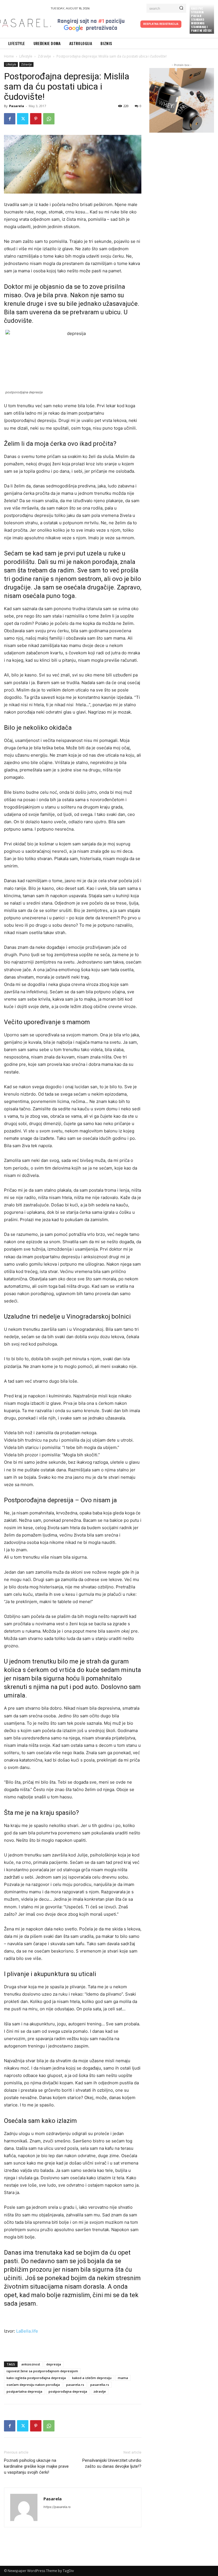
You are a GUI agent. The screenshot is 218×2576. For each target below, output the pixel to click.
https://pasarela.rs (57, 2507)
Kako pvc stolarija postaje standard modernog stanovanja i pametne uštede (201, 19)
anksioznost (31, 2364)
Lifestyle (26, 56)
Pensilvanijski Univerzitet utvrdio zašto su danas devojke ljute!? (112, 2463)
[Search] (181, 8)
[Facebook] (10, 119)
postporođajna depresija (68, 2391)
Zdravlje (44, 56)
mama (123, 2378)
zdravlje (100, 2391)
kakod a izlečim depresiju (92, 2378)
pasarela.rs (75, 2385)
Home (9, 56)
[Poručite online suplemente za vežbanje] (182, 100)
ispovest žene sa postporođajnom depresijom (42, 2371)
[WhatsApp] (49, 119)
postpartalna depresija (24, 2391)
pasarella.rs (100, 2385)
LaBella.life (27, 2331)
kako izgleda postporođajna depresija (36, 2378)
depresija (54, 2364)
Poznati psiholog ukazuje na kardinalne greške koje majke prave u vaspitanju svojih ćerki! (36, 2466)
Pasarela (17, 106)
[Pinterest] (36, 119)
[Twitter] (23, 119)
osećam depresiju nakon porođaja (33, 2385)
